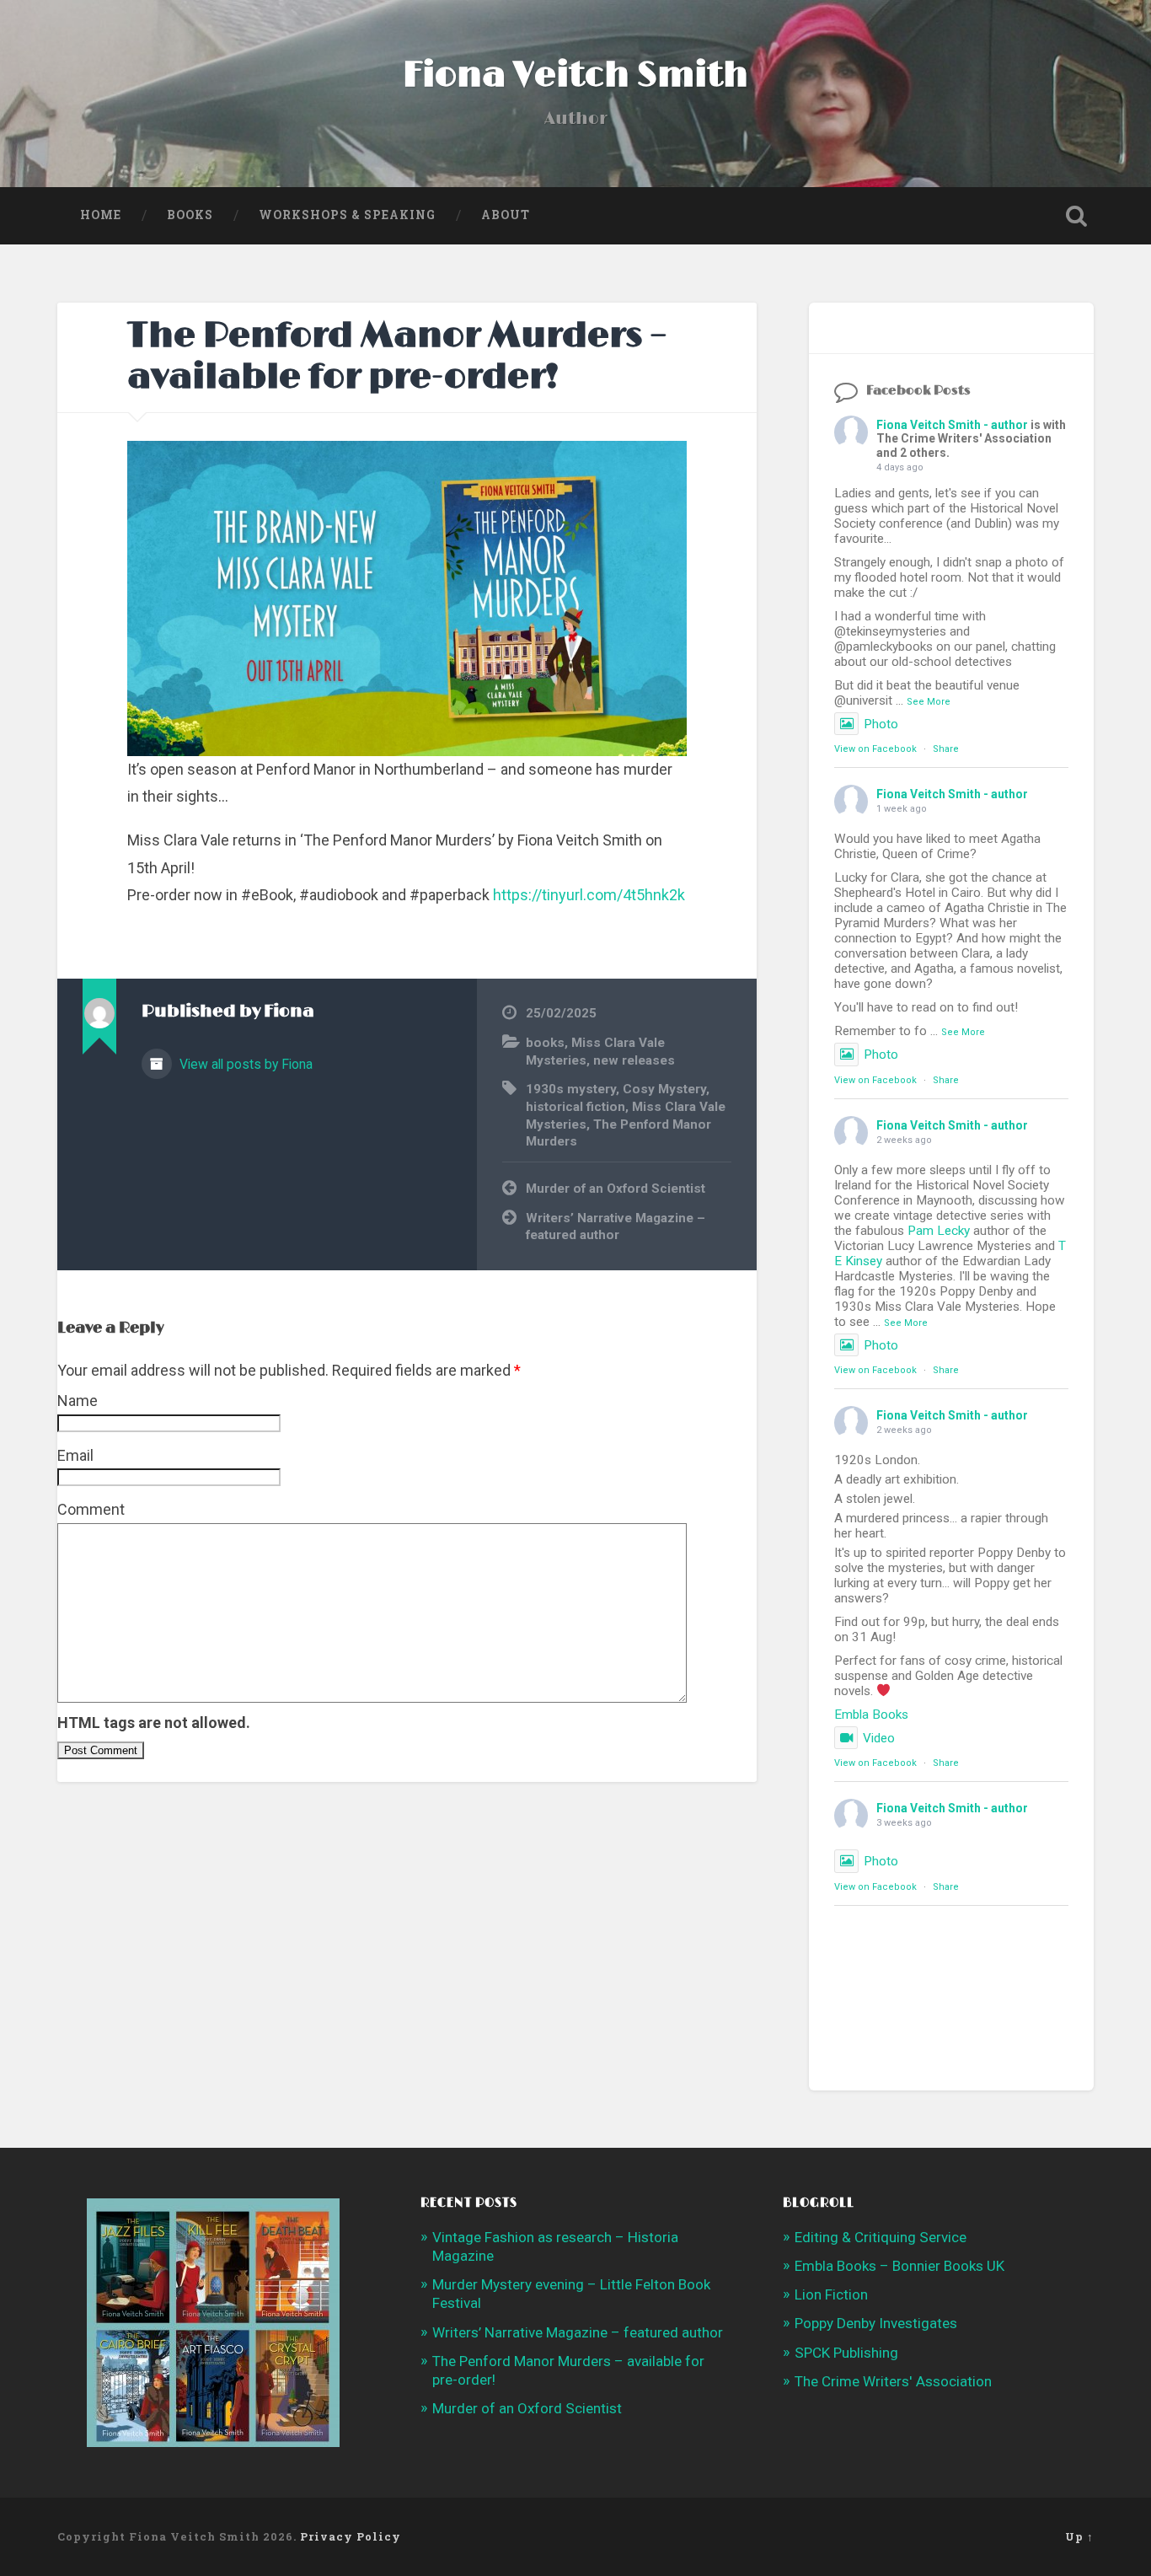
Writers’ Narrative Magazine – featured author (616, 1227)
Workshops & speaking (347, 215)
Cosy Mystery (664, 1089)
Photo (881, 724)
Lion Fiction (831, 2294)
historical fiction (575, 1107)
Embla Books (871, 1715)
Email (75, 1455)
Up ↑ (1079, 2536)
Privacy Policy (351, 2536)
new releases (634, 1060)
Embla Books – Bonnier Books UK (899, 2266)
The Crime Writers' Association (893, 2381)
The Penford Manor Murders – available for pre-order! (397, 357)
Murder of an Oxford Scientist (616, 1189)
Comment (91, 1509)
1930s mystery (571, 1089)
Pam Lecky (939, 1231)
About (506, 215)
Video (879, 1738)
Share (946, 749)
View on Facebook (875, 749)
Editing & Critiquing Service (881, 2237)
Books (190, 215)
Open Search (1077, 216)
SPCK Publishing (846, 2353)
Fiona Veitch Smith (575, 75)
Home (101, 215)
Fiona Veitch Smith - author (952, 425)
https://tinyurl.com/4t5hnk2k (589, 895)
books (545, 1043)
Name (78, 1401)
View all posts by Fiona (244, 1064)
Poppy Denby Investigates (876, 2323)
